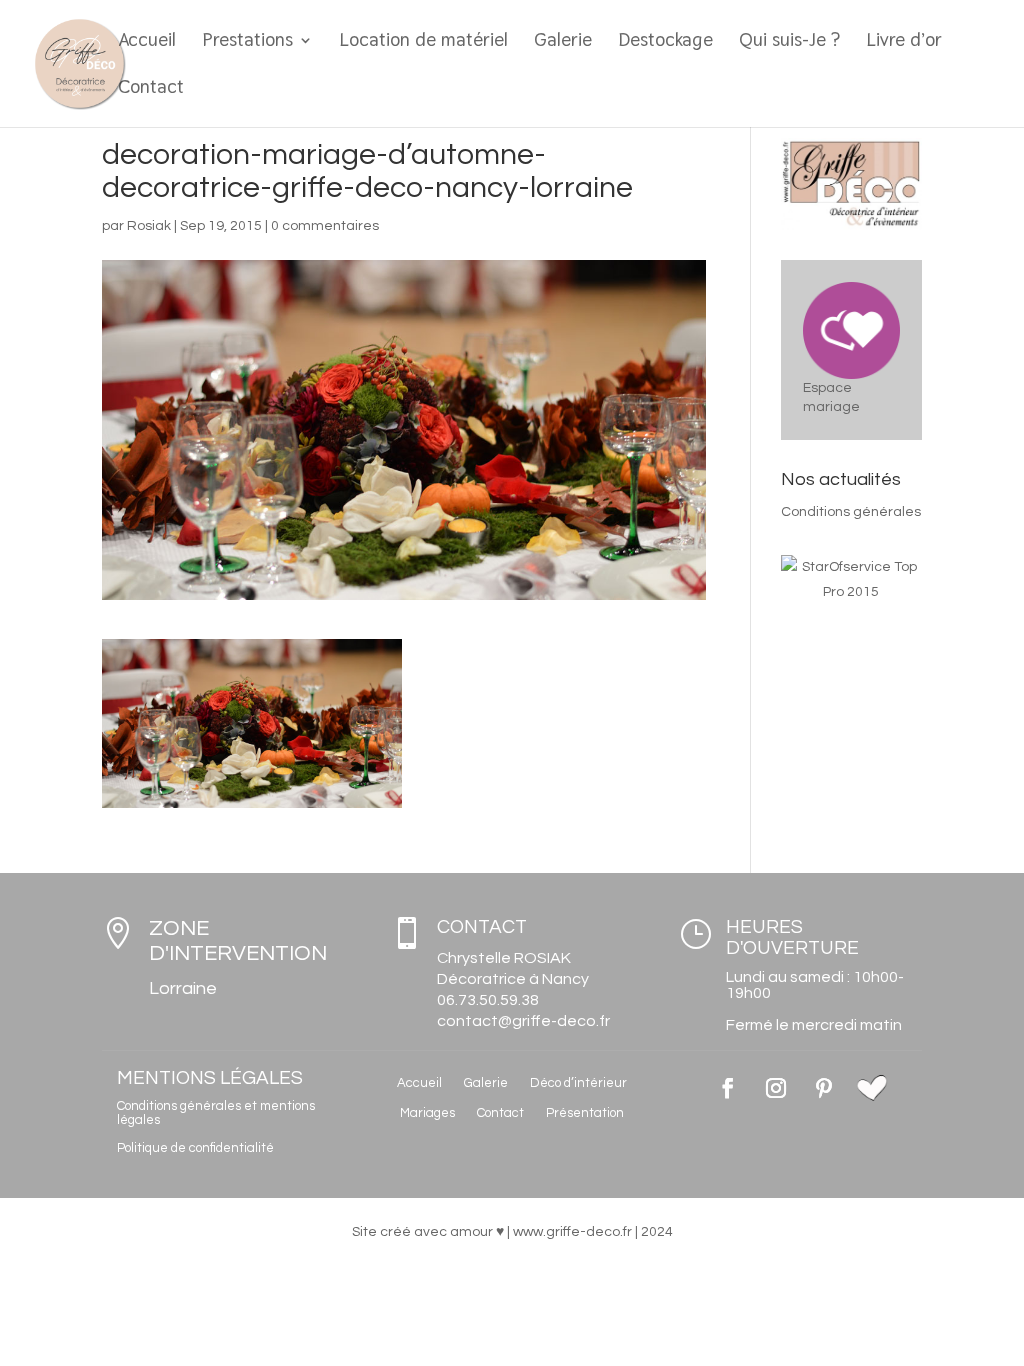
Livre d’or (904, 42)
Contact (151, 89)
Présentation (585, 1113)
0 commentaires (325, 226)
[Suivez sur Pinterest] (824, 1088)
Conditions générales (851, 512)
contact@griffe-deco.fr (523, 1021)
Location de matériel (423, 42)
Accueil (147, 42)
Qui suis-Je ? (789, 42)
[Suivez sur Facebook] (728, 1088)
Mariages (427, 1113)
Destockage (665, 42)
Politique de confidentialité (195, 1148)
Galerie (563, 42)
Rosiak (149, 226)
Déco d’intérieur (578, 1083)
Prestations (247, 42)
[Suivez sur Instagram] (776, 1088)
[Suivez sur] (872, 1088)
